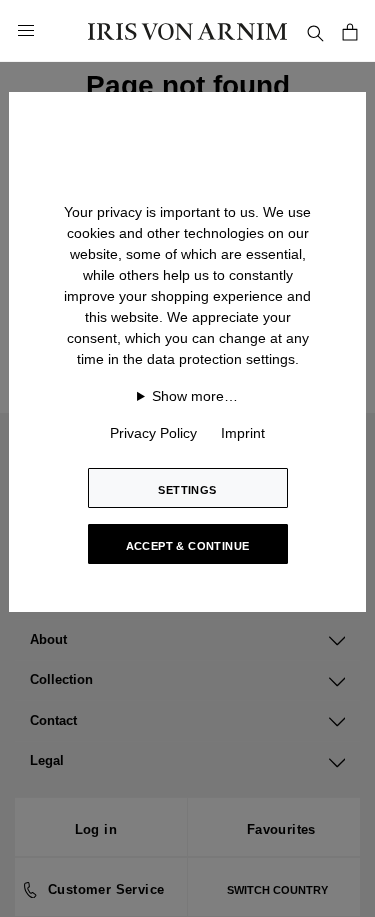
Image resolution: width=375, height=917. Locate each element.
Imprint (243, 433)
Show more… (195, 396)
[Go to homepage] (188, 30)
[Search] (315, 30)
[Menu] (26, 31)
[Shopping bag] (350, 30)
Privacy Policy (153, 433)
